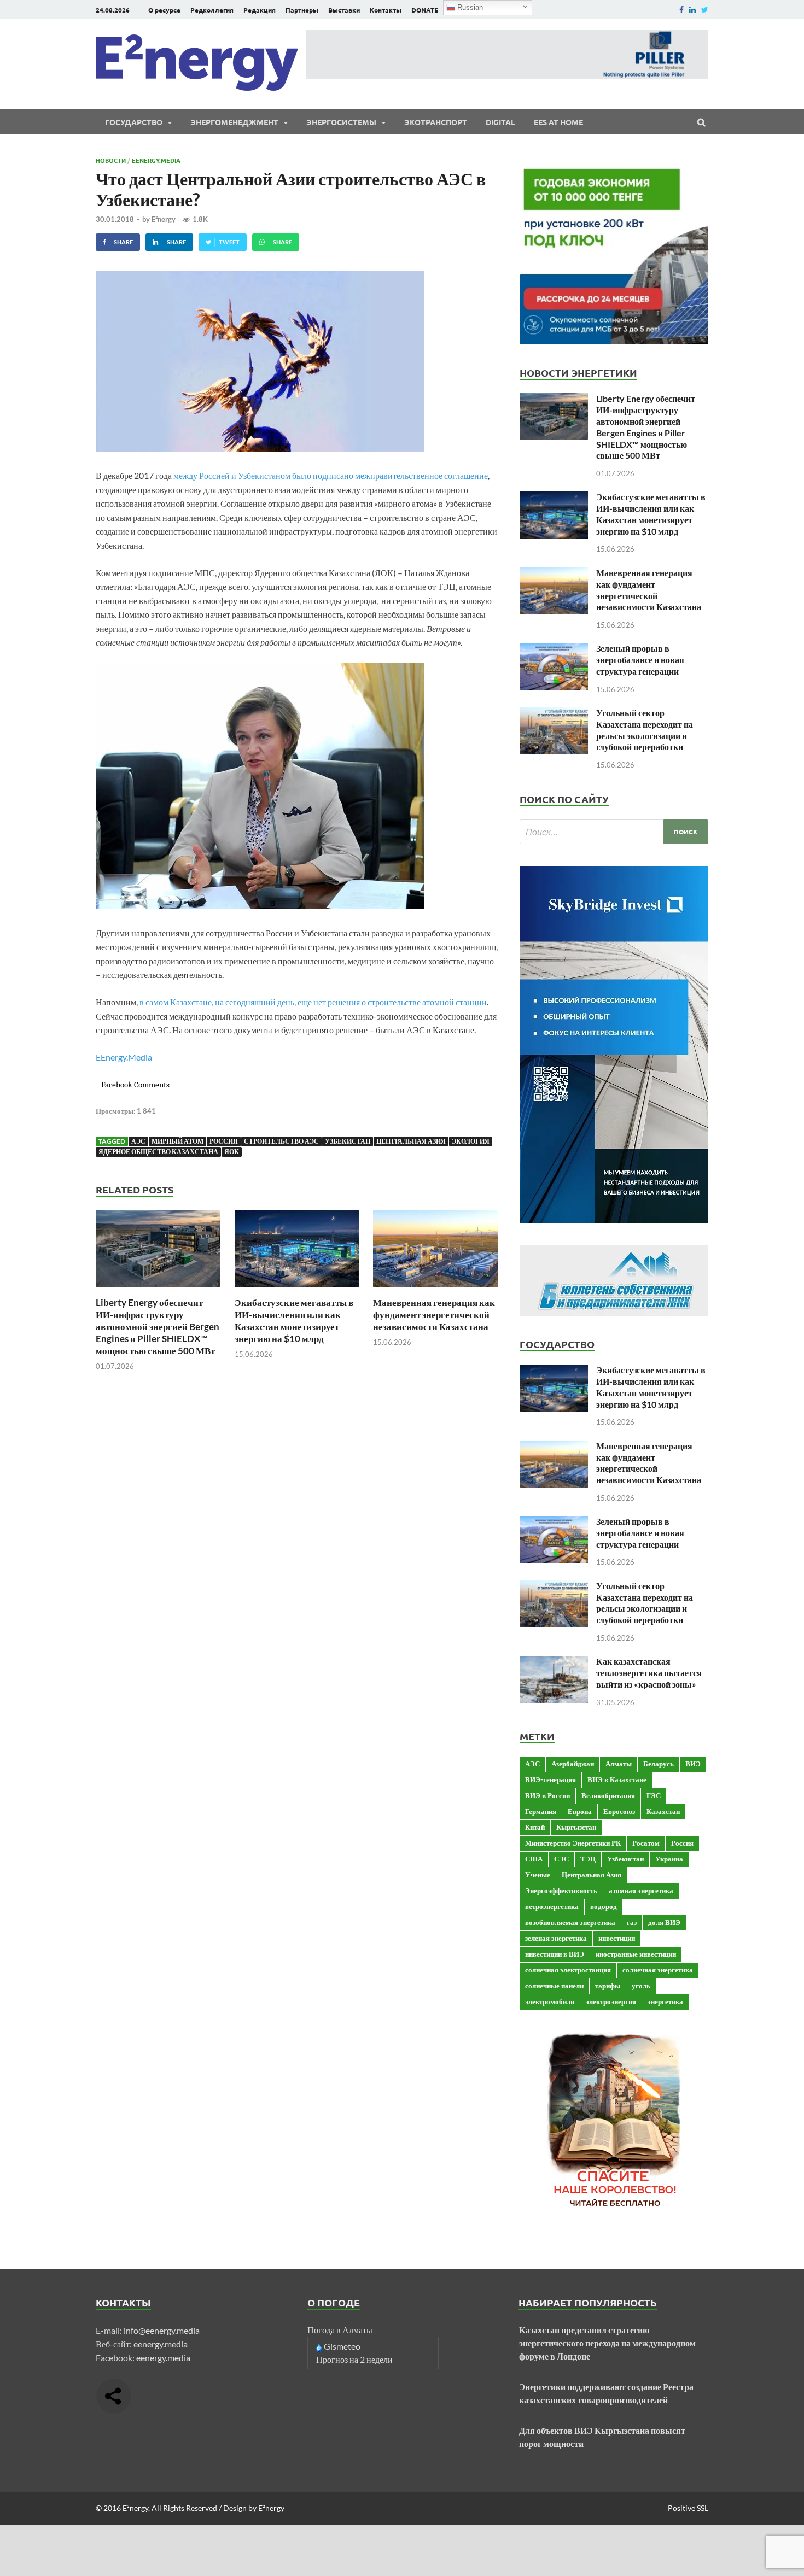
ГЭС (654, 1795)
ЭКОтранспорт (436, 122)
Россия (224, 1141)
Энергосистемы (341, 122)
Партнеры (302, 10)
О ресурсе (164, 10)
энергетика (665, 2001)
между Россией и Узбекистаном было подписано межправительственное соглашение (331, 475)
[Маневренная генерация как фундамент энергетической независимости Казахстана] (435, 1290)
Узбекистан (348, 1141)
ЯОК (232, 1152)
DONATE (425, 10)
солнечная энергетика (658, 1970)
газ (632, 1922)
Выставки (344, 10)
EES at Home (558, 122)
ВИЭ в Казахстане (617, 1779)
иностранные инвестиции (636, 1954)
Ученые (538, 1875)
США (534, 1859)
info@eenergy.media (162, 2330)
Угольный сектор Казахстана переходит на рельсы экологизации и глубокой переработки (645, 730)
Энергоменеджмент (234, 122)
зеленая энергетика (556, 1938)
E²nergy (164, 219)
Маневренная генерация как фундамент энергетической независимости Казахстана (434, 1315)
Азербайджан (573, 1764)
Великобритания (608, 1795)
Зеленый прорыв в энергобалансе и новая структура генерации (640, 660)
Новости (111, 160)
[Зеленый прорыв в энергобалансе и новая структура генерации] (554, 649)
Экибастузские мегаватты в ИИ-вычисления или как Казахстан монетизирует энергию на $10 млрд (294, 1321)
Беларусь (659, 1764)
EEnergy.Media (124, 1057)
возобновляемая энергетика (570, 1922)
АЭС (138, 1141)
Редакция (260, 10)
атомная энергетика (641, 1890)
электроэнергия (611, 2001)
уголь (641, 1986)
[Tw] (705, 10)
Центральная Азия (411, 1141)
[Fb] (681, 10)
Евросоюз (619, 1811)
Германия (541, 1811)
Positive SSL (688, 2508)
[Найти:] (614, 832)
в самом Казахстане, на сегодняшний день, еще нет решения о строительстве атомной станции (313, 1002)
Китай (535, 1827)
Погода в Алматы (340, 2330)
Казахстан (663, 1811)
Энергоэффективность (561, 1890)
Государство (134, 122)
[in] (692, 10)
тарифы (608, 1986)
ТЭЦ (588, 1859)
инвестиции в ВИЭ (555, 1954)
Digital (500, 122)
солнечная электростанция (568, 1970)
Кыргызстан (576, 1827)
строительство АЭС (281, 1141)
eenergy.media (161, 2344)
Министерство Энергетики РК (573, 1843)
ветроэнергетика (552, 1906)
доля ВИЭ (664, 1922)
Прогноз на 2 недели (354, 2359)
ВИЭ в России (547, 1795)
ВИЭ (693, 1764)
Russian (469, 7)
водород (604, 1906)
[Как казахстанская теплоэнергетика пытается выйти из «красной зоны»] (554, 1662)
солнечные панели (554, 1986)
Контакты (386, 10)
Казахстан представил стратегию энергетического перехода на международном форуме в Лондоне (607, 2343)
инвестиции (617, 1938)
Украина (669, 1859)
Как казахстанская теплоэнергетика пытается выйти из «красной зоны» (649, 1673)
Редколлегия (212, 10)
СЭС (561, 1859)
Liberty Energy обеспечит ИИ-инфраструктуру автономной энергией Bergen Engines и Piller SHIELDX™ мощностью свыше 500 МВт (158, 1327)
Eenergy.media (156, 160)
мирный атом (177, 1141)
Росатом (646, 1843)
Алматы (619, 1764)
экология (471, 1141)
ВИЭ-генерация (550, 1779)
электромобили (550, 2001)
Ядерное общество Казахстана (158, 1152)
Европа (580, 1811)
